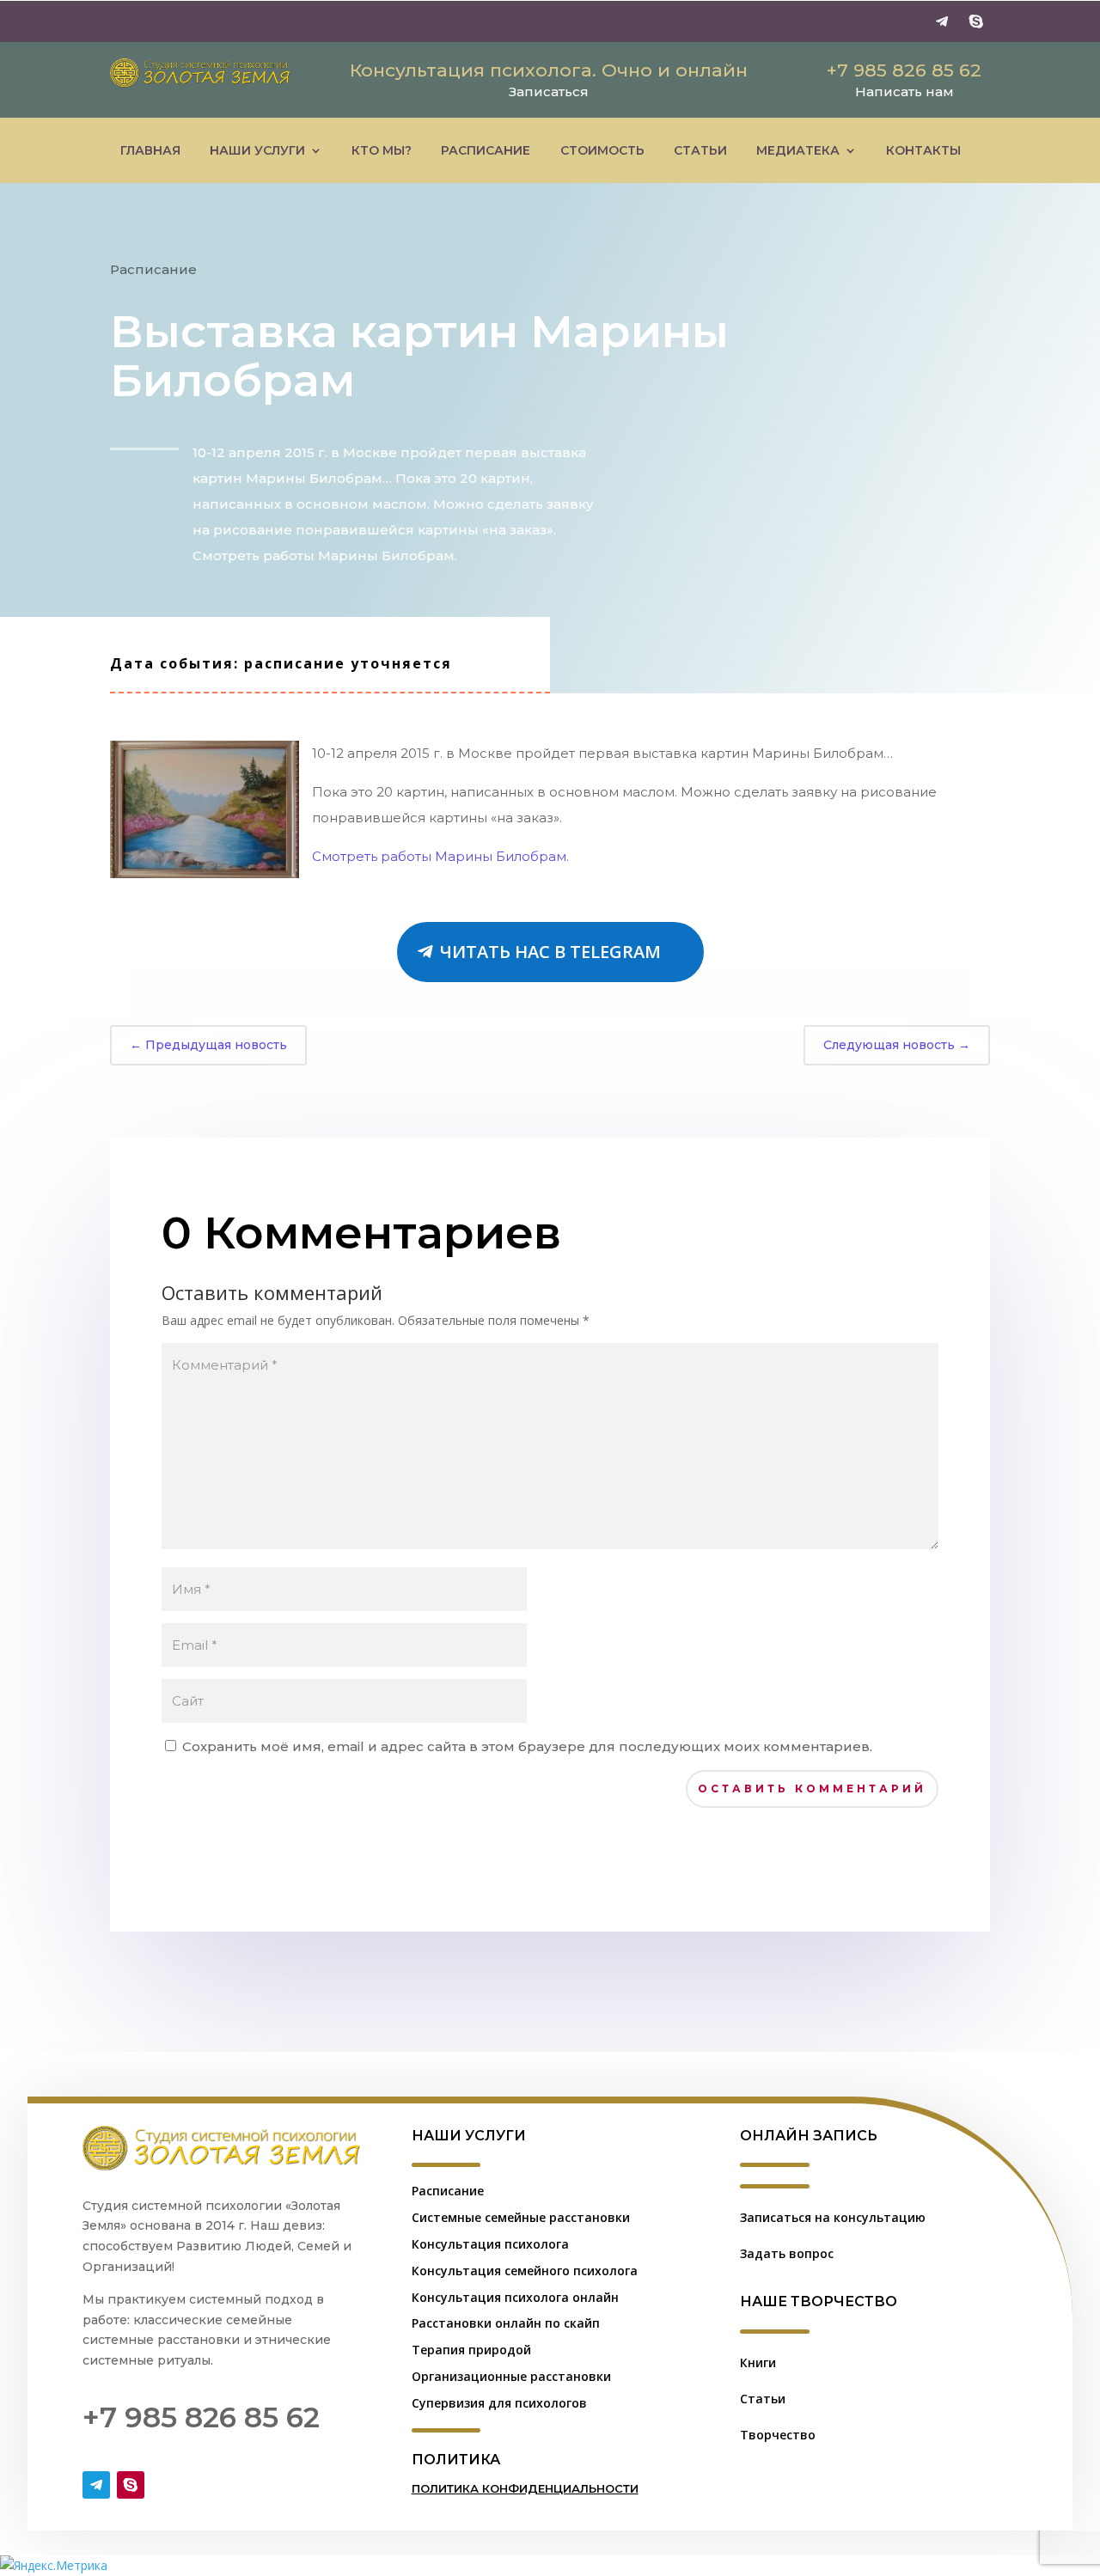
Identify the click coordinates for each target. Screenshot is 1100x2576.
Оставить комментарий (812, 1789)
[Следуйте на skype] (976, 21)
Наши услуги (257, 150)
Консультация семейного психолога (525, 2271)
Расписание (486, 150)
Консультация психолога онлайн (515, 2297)
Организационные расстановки (511, 2376)
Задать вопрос (787, 2253)
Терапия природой (471, 2350)
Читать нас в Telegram (550, 952)
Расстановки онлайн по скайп (506, 2323)
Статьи (700, 150)
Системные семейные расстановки (521, 2217)
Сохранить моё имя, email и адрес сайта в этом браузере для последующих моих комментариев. (527, 1746)
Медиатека (798, 150)
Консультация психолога (490, 2244)
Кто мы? (382, 150)
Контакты (923, 150)
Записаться (549, 92)
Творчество (778, 2435)
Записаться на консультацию (833, 2217)
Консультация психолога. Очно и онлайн (549, 70)
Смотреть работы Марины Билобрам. (440, 856)
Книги (758, 2362)
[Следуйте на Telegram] (942, 21)
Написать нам (904, 92)
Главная (150, 150)
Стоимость (602, 150)
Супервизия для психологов (499, 2403)
